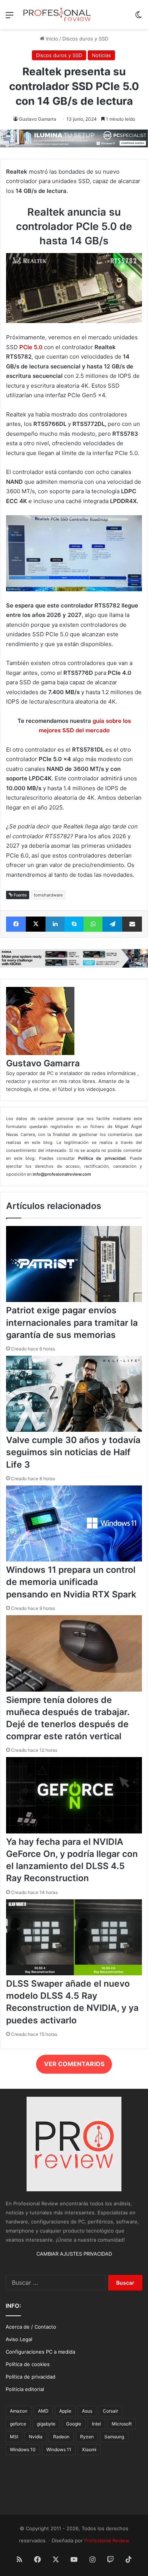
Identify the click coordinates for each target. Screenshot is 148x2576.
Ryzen (87, 2437)
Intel (96, 2424)
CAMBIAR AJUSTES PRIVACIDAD (74, 2254)
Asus (87, 2411)
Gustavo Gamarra (38, 119)
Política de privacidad (31, 2377)
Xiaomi (89, 2449)
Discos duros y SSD (85, 39)
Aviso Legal (19, 2339)
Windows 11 (59, 2449)
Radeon (61, 2437)
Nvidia (36, 2437)
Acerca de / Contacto (31, 2327)
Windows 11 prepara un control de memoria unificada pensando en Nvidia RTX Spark (71, 1582)
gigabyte (46, 2424)
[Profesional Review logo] (57, 15)
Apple (65, 2411)
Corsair (110, 2411)
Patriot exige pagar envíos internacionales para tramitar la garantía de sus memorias (72, 1322)
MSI (14, 2437)
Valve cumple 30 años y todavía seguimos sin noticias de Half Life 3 (73, 1452)
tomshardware (48, 895)
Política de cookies (28, 2364)
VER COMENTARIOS (74, 2064)
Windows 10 (23, 2449)
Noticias (101, 55)
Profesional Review (107, 2540)
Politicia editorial (25, 2389)
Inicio (51, 39)
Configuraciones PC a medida (40, 2352)
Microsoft (122, 2424)
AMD (43, 2411)
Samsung (114, 2437)
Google (74, 2424)
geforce (18, 2424)
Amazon (19, 2411)
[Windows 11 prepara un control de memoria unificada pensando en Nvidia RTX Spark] (74, 1560)
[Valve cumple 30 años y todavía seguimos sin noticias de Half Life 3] (74, 1430)
